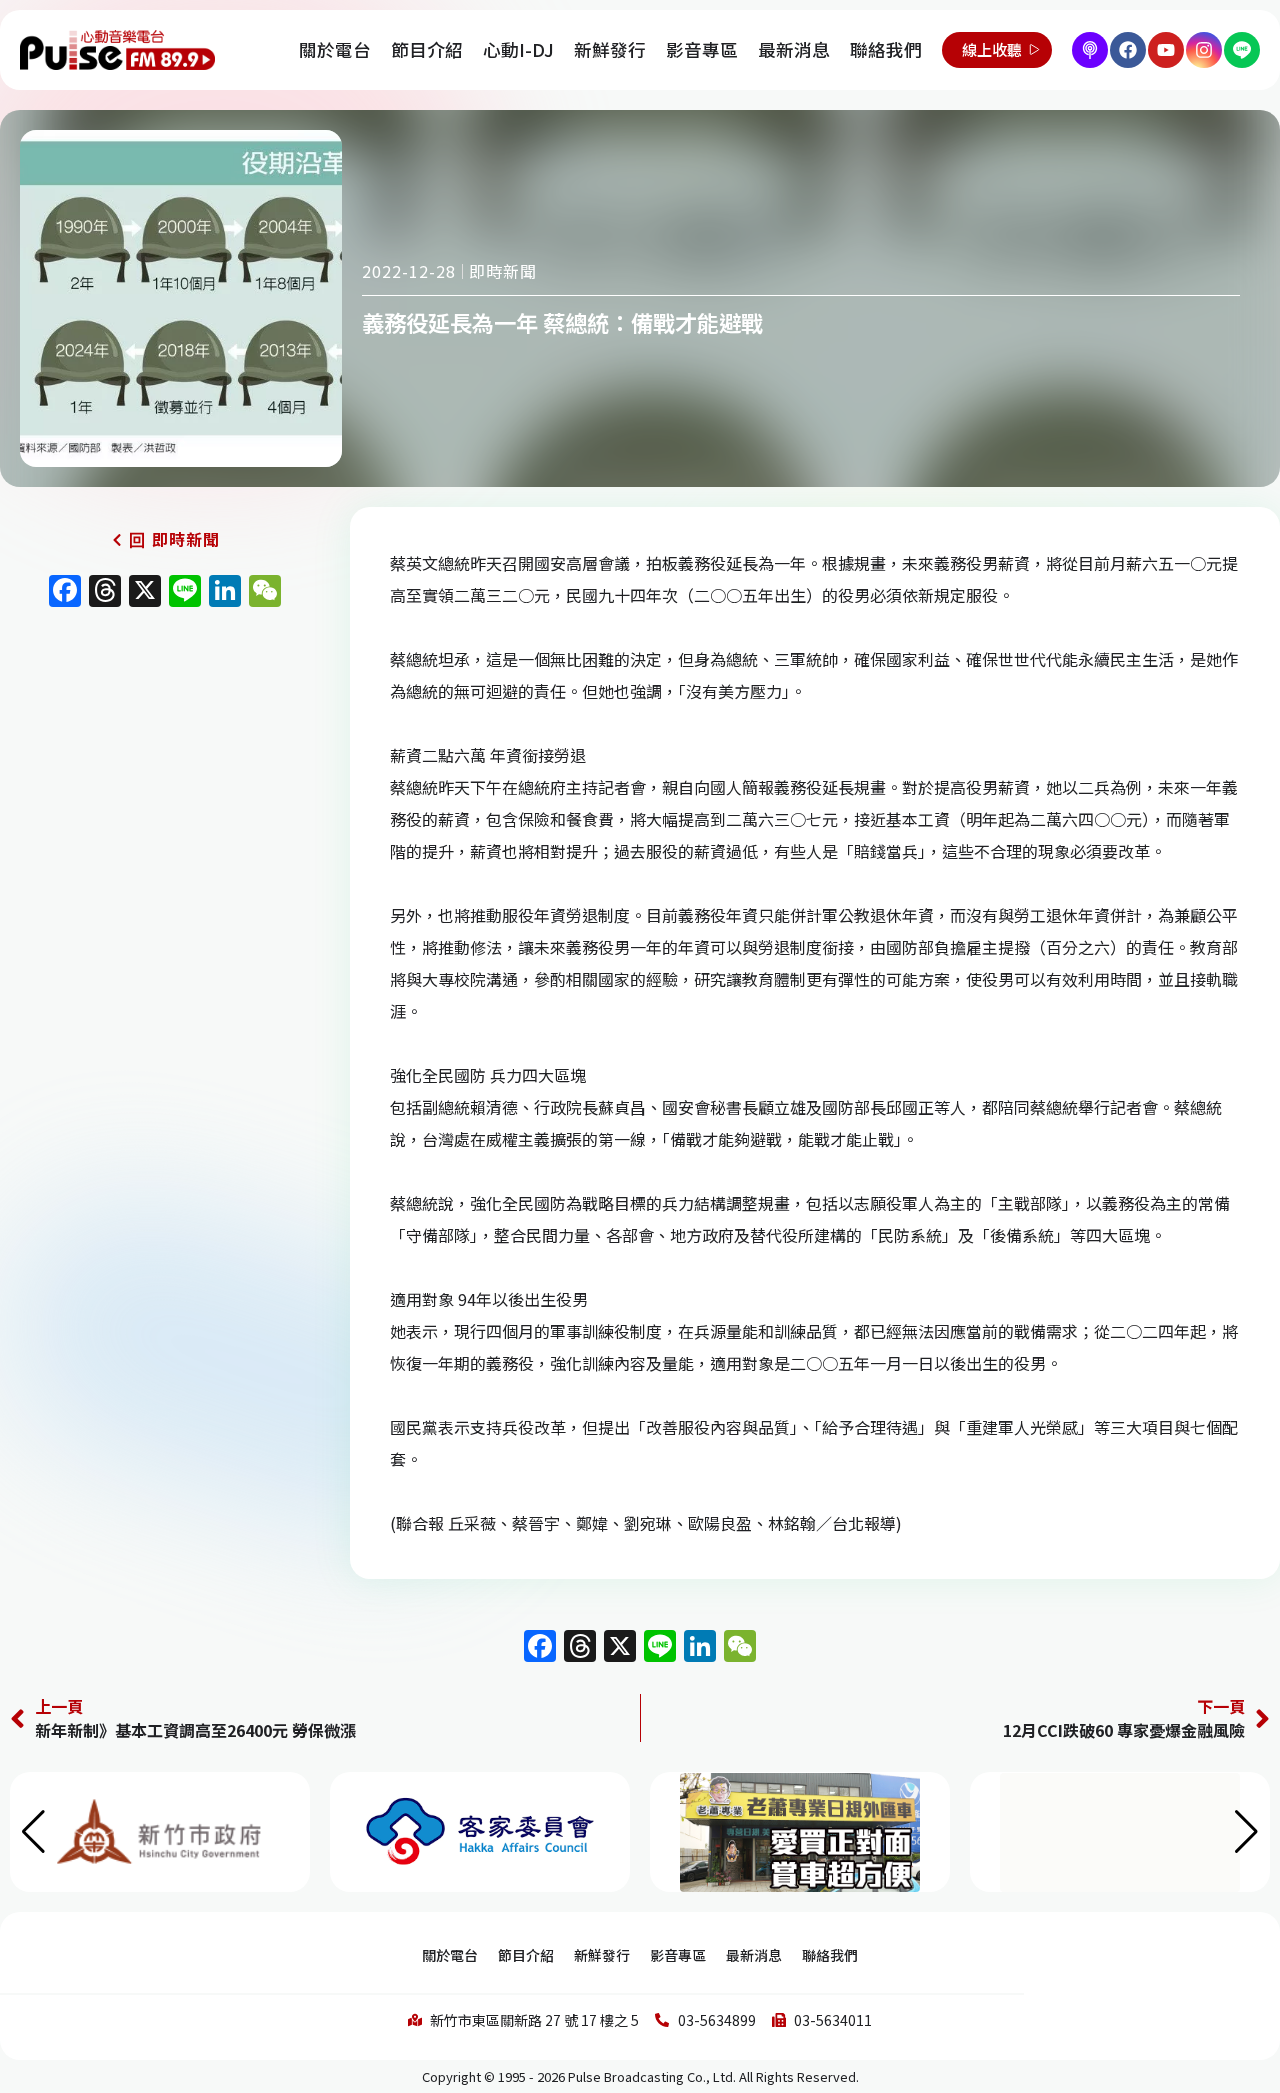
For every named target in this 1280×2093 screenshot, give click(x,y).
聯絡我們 (886, 49)
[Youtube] (1166, 50)
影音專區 (702, 49)
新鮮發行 (610, 49)
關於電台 (335, 49)
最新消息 (794, 49)
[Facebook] (1128, 50)
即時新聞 (503, 271)
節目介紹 (427, 49)
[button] (1246, 1832)
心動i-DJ (518, 49)
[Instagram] (1204, 50)
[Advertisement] (165, 788)
